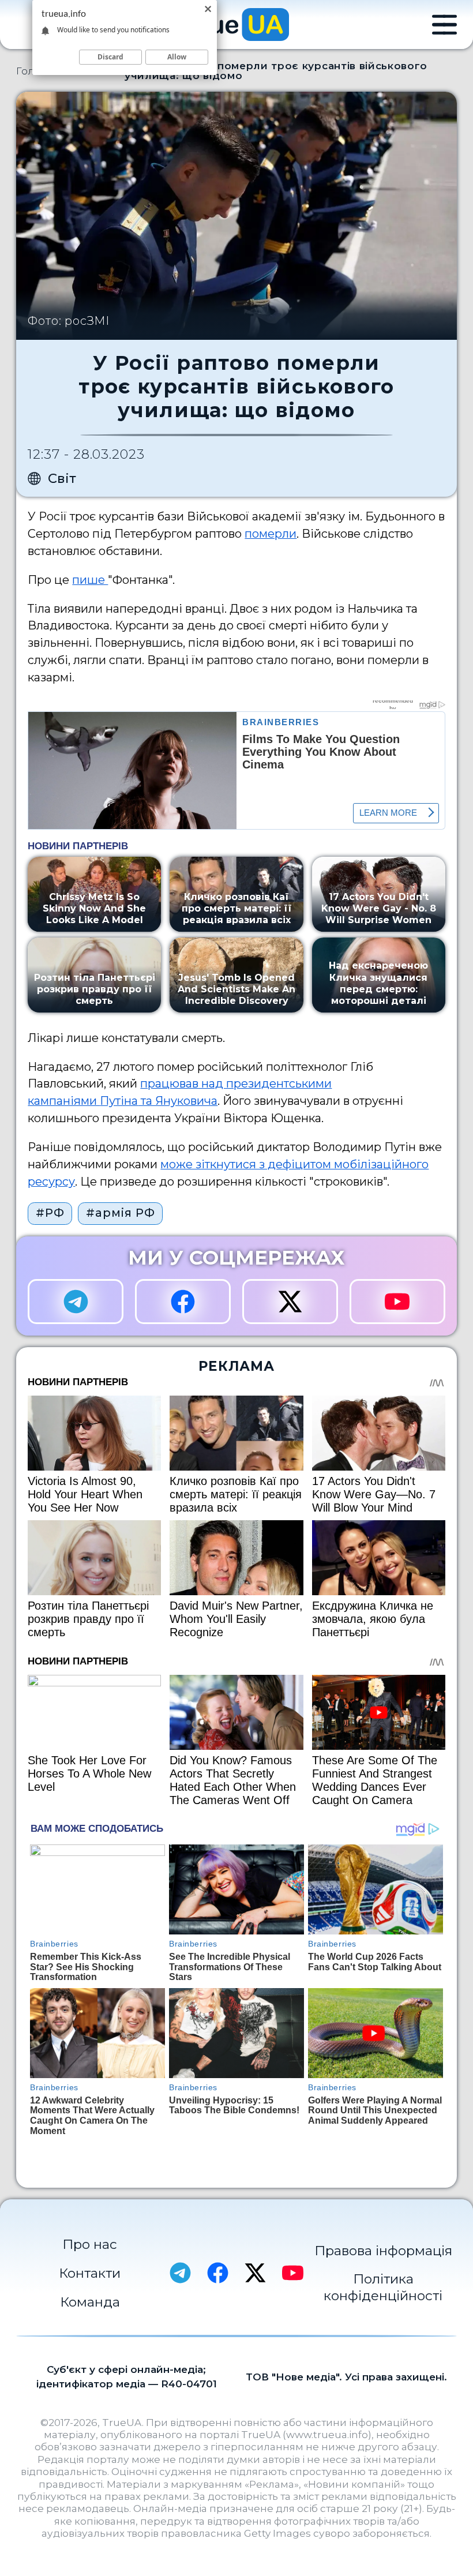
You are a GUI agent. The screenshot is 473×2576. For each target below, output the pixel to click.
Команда (90, 2302)
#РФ (50, 1213)
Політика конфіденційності (383, 2287)
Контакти (90, 2273)
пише (90, 580)
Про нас (90, 2244)
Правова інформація (383, 2251)
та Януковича (178, 1101)
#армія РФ (120, 1213)
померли (271, 534)
